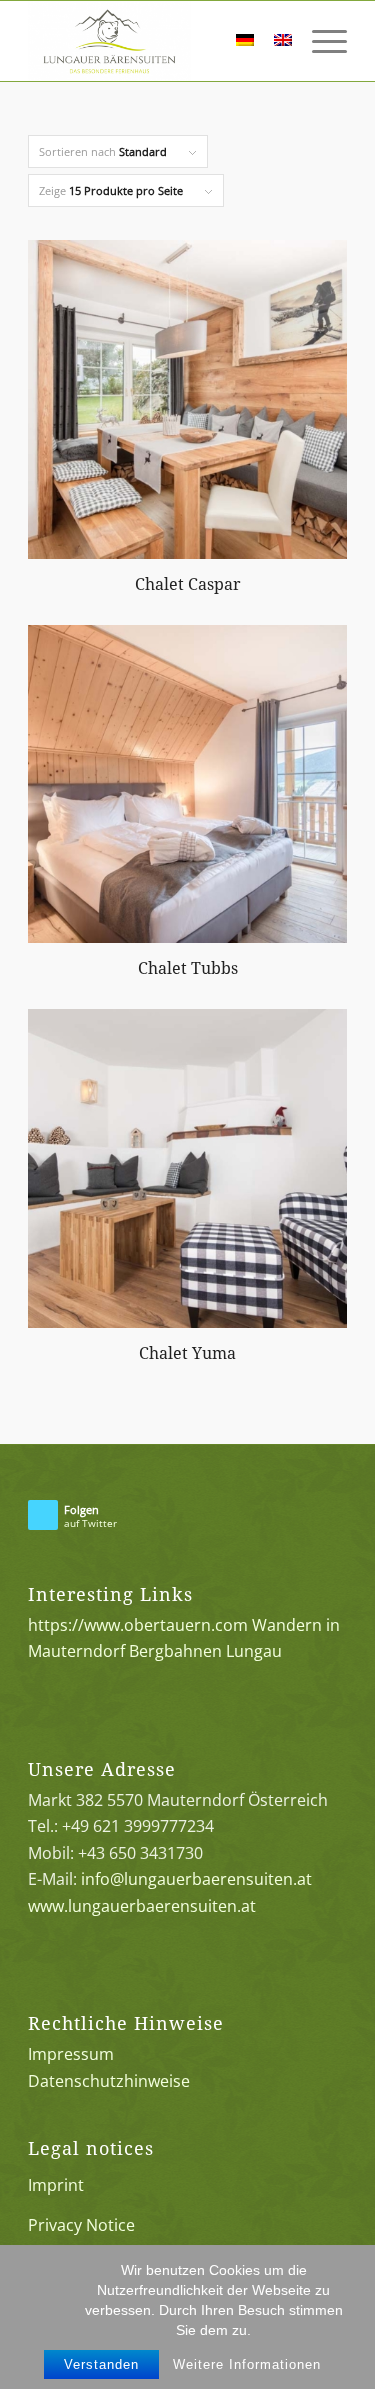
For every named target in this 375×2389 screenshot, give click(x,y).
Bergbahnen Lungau (205, 1651)
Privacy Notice (81, 2225)
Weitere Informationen (247, 2364)
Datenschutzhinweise (109, 2081)
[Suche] (196, 41)
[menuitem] (196, 41)
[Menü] (319, 41)
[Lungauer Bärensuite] (155, 41)
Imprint (56, 2185)
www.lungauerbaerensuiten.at (142, 1906)
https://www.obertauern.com (138, 1625)
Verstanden (101, 2364)
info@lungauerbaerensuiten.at (196, 1879)
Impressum (71, 2054)
